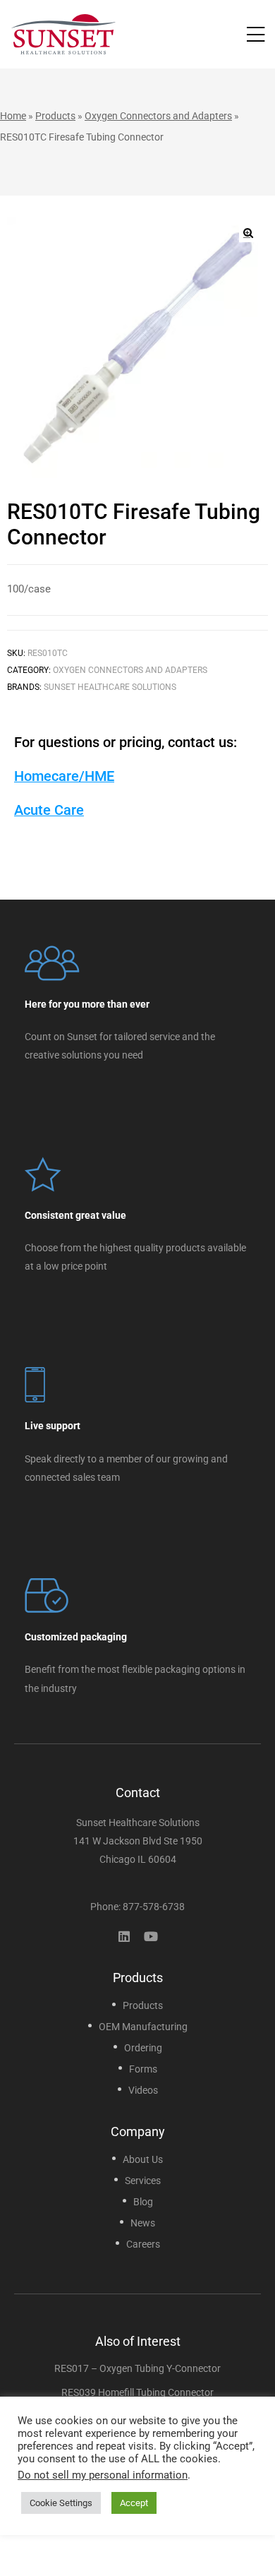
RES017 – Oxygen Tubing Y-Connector (137, 2368)
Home (13, 116)
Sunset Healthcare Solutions (110, 687)
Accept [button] (134, 2503)
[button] (248, 233)
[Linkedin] (124, 1936)
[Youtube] (151, 1936)
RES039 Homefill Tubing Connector (137, 2392)
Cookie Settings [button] (61, 2503)
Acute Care (49, 810)
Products (55, 116)
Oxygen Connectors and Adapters (158, 116)
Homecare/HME (64, 776)
